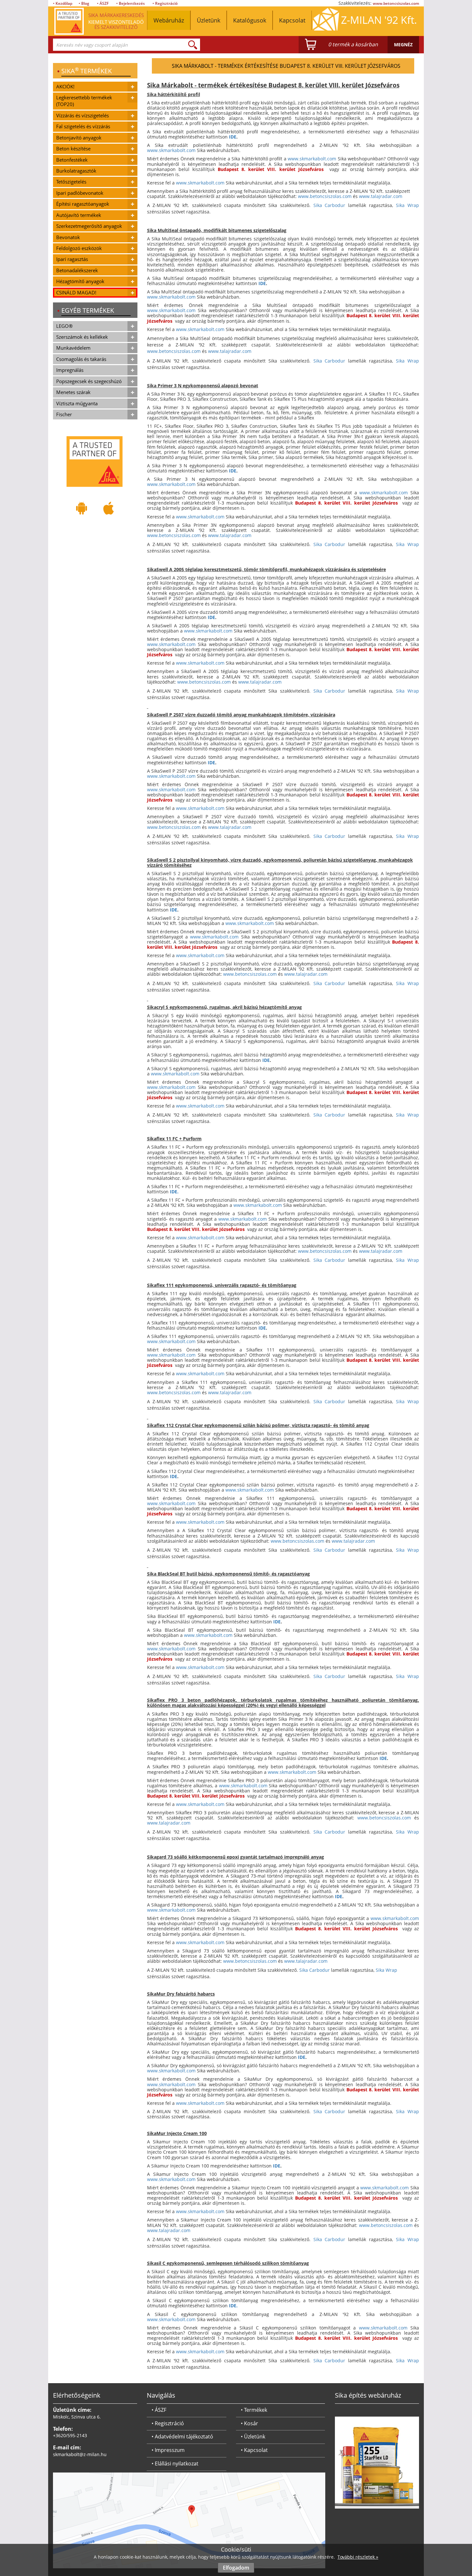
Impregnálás (70, 370)
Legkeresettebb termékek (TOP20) (84, 101)
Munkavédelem (73, 348)
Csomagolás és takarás (81, 359)
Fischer (64, 414)
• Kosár (249, 2423)
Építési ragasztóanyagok (83, 204)
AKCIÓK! (65, 86)
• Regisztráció (165, 3)
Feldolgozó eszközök (79, 248)
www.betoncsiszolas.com (396, 3)
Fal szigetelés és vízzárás (83, 126)
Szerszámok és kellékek (82, 337)
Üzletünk (209, 20)
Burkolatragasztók (76, 171)
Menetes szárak (73, 392)
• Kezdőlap (63, 3)
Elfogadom (236, 2568)
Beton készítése (73, 148)
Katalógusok (250, 20)
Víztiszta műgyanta (77, 403)
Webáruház (169, 20)
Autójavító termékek (79, 215)
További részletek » (358, 2557)
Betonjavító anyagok (79, 138)
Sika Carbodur (329, 205)
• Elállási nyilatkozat (175, 2464)
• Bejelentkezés (131, 3)
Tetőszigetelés (71, 182)
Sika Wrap (407, 205)
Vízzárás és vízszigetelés (83, 115)
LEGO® (64, 326)
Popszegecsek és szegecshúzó (89, 381)
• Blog (84, 3)
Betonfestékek (72, 160)
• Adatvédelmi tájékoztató (182, 2437)
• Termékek (254, 2410)
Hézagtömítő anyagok (80, 281)
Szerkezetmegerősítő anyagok (89, 226)
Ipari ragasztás (72, 259)
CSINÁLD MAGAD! (76, 292)
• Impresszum (168, 2450)
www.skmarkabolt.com (171, 150)
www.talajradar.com (381, 196)
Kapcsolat (292, 20)
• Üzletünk (253, 2437)
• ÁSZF (103, 3)
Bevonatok (68, 237)
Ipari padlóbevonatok (80, 193)
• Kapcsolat (254, 2450)
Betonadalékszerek (77, 270)
